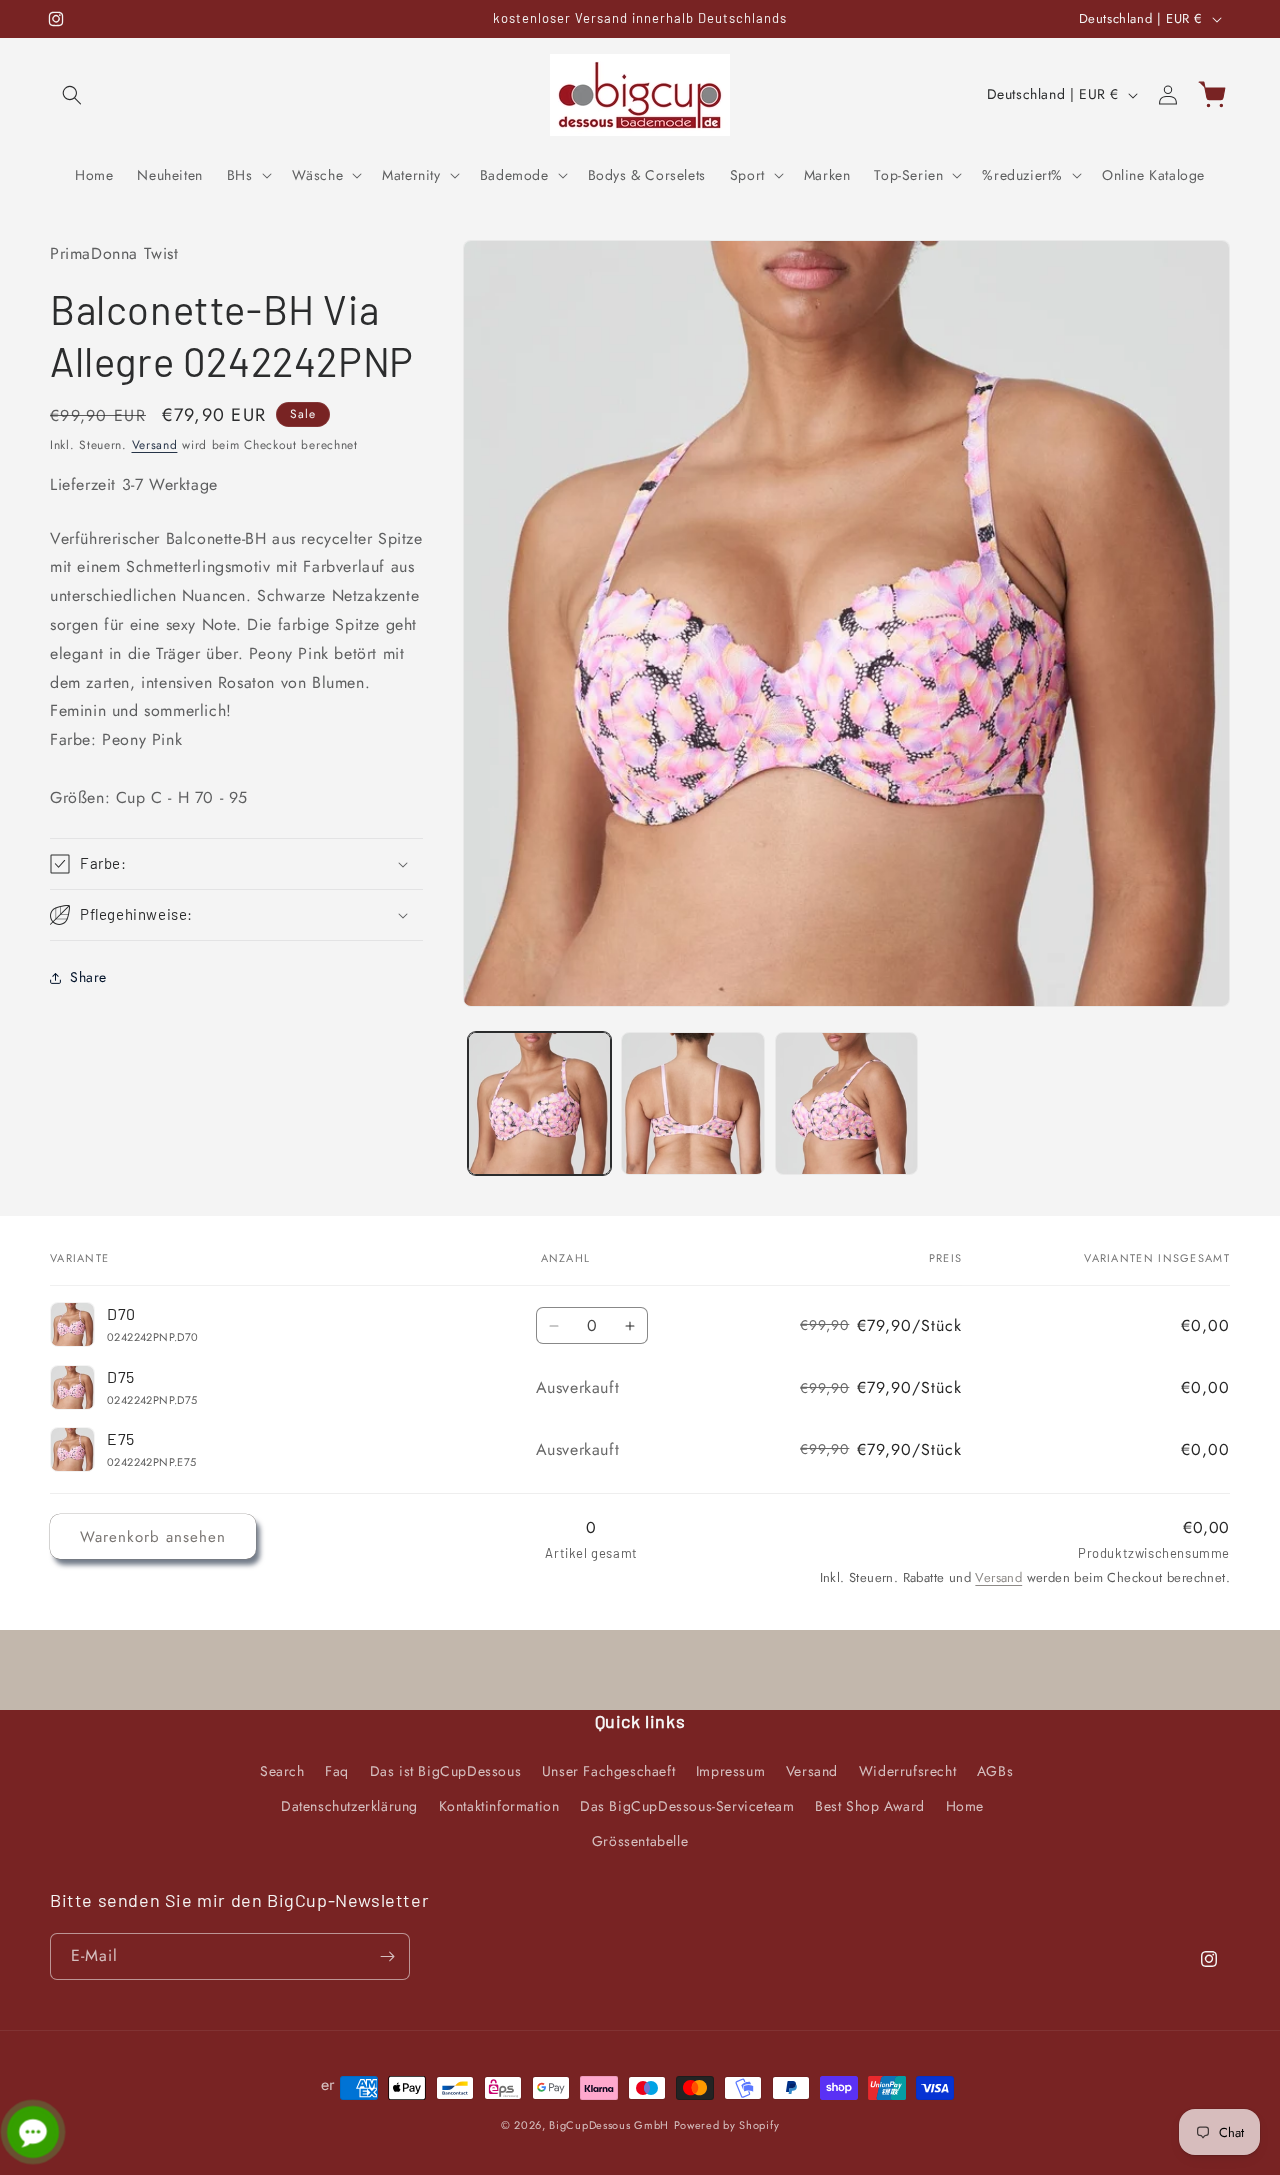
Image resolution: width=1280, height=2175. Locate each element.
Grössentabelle (640, 1841)
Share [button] (88, 977)
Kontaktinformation (499, 1806)
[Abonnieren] (387, 1956)
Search (282, 1771)
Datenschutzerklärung (349, 1806)
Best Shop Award (870, 1806)
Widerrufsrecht (907, 1771)
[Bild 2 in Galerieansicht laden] (692, 1103)
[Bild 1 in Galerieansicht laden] (539, 1103)
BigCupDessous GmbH (609, 2125)
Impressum (730, 1771)
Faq (337, 1771)
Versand (155, 445)
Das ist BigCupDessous (446, 1771)
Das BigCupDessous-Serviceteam (687, 1806)
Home (965, 1806)
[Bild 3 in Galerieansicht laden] (846, 1103)
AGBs (995, 1771)
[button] (72, 95)
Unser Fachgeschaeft (608, 1771)
